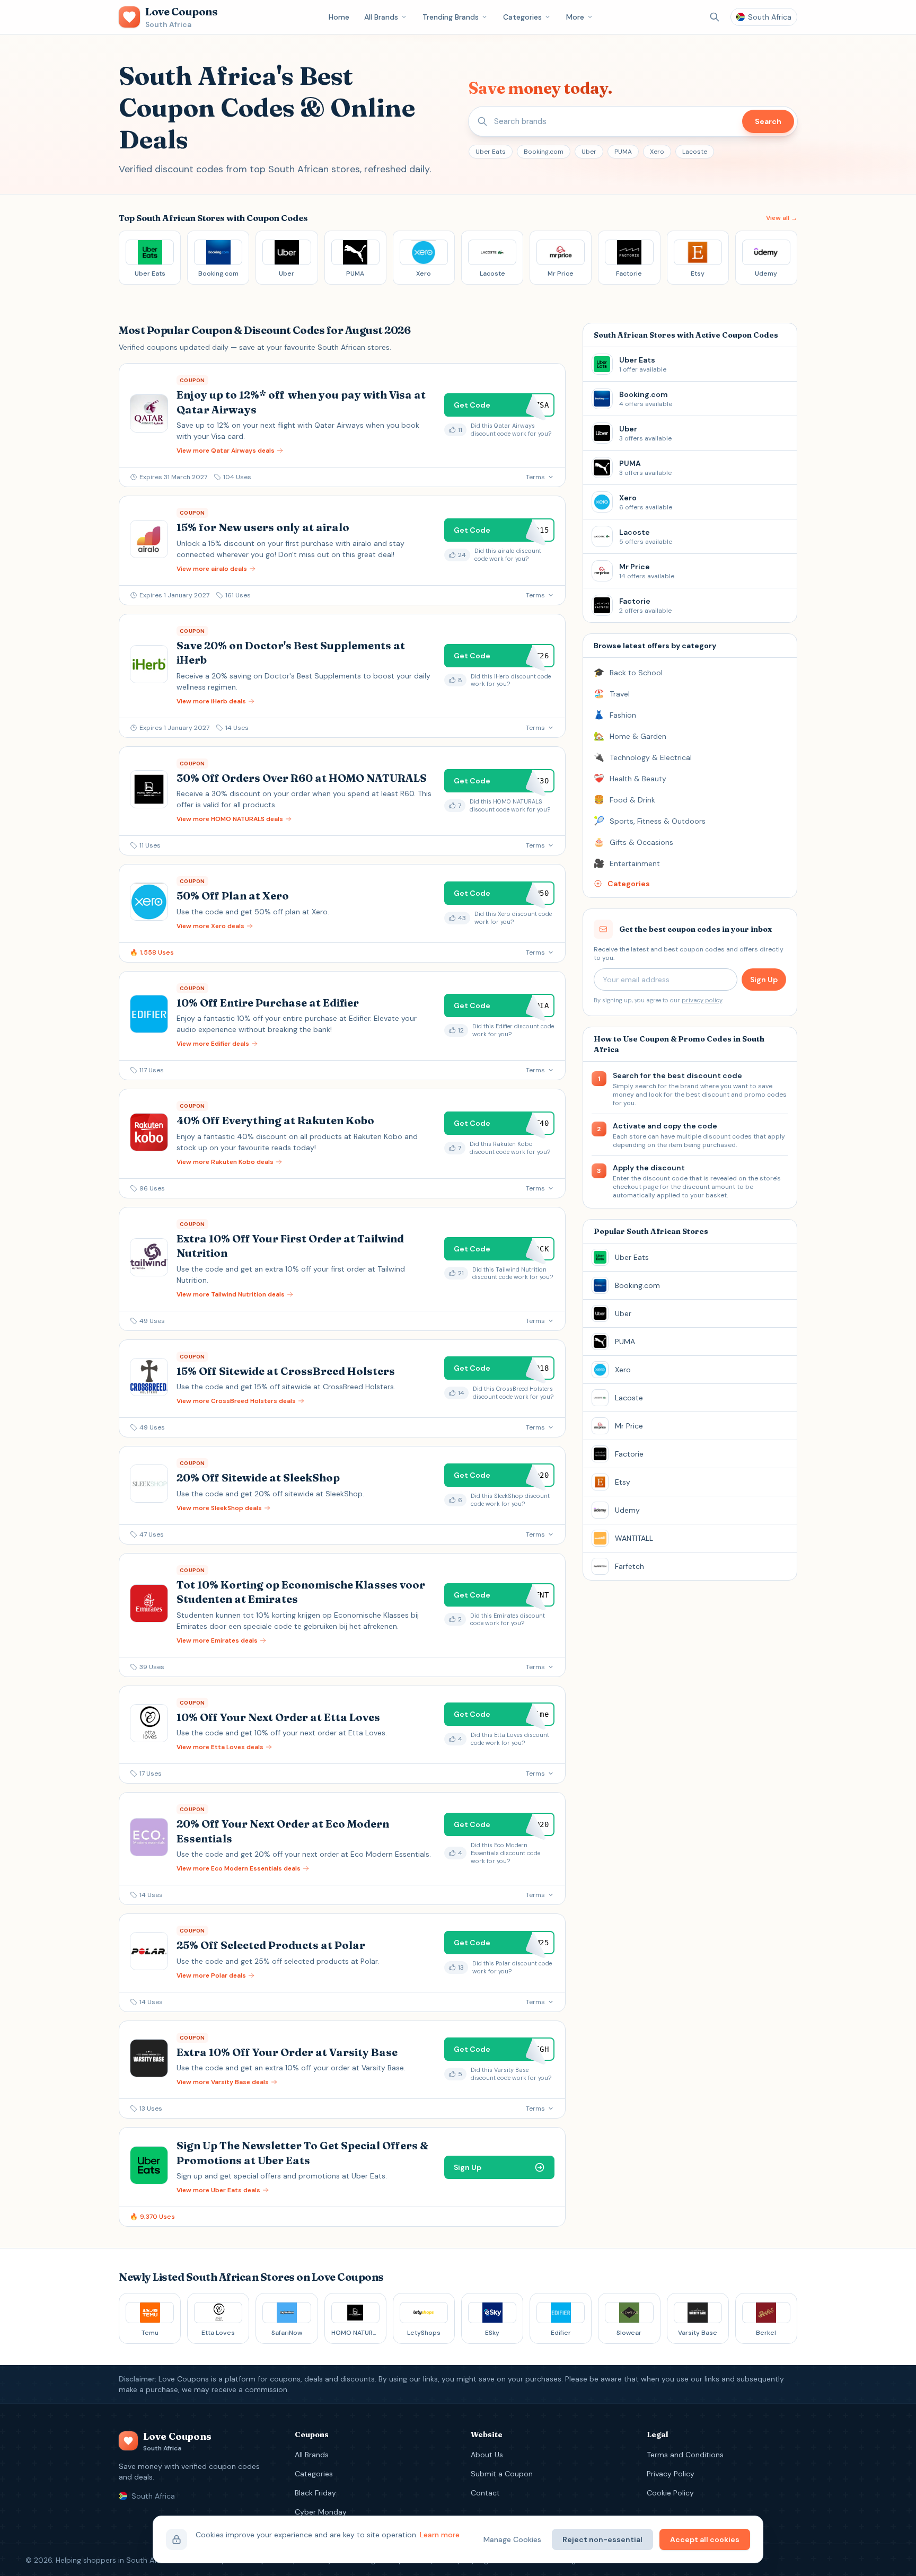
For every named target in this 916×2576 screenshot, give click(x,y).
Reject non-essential (602, 2539)
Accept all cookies (705, 2539)
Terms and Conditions (685, 2455)
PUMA (623, 152)
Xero (657, 152)
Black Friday (315, 2493)
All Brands (381, 17)
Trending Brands (451, 17)
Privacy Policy (671, 2474)
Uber (589, 152)
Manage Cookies (512, 2539)
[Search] (715, 17)
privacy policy (702, 1000)
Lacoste (695, 152)
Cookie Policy (670, 2493)
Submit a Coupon (502, 2474)
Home (339, 17)
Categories (522, 17)
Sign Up (764, 980)
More (575, 17)
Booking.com (544, 152)
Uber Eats (491, 152)
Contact (485, 2493)
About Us (487, 2455)
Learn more (440, 2535)
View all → (782, 218)
